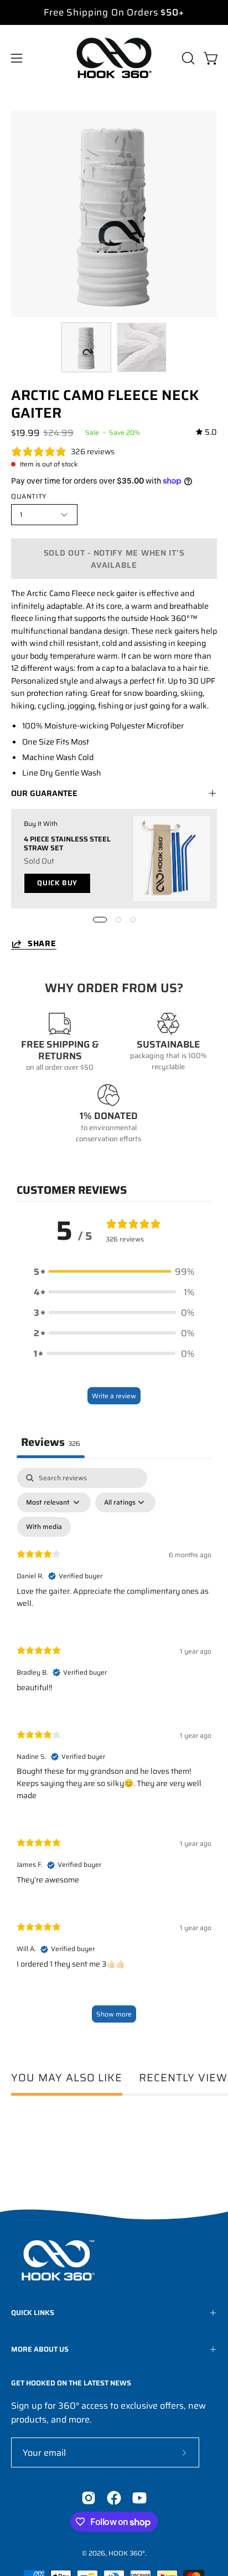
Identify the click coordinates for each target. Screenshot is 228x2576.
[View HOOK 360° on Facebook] (114, 2498)
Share (42, 944)
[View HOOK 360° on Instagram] (89, 2498)
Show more (114, 2014)
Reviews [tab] (51, 1442)
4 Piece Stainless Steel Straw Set (67, 843)
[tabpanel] (114, 1751)
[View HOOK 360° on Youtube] (139, 2498)
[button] (187, 58)
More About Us (40, 2349)
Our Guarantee (44, 793)
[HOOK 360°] (114, 58)
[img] (206, 432)
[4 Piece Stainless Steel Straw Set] (172, 859)
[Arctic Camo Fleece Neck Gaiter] (86, 347)
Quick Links (33, 2313)
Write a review (114, 1396)
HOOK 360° (127, 2553)
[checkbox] (44, 1527)
